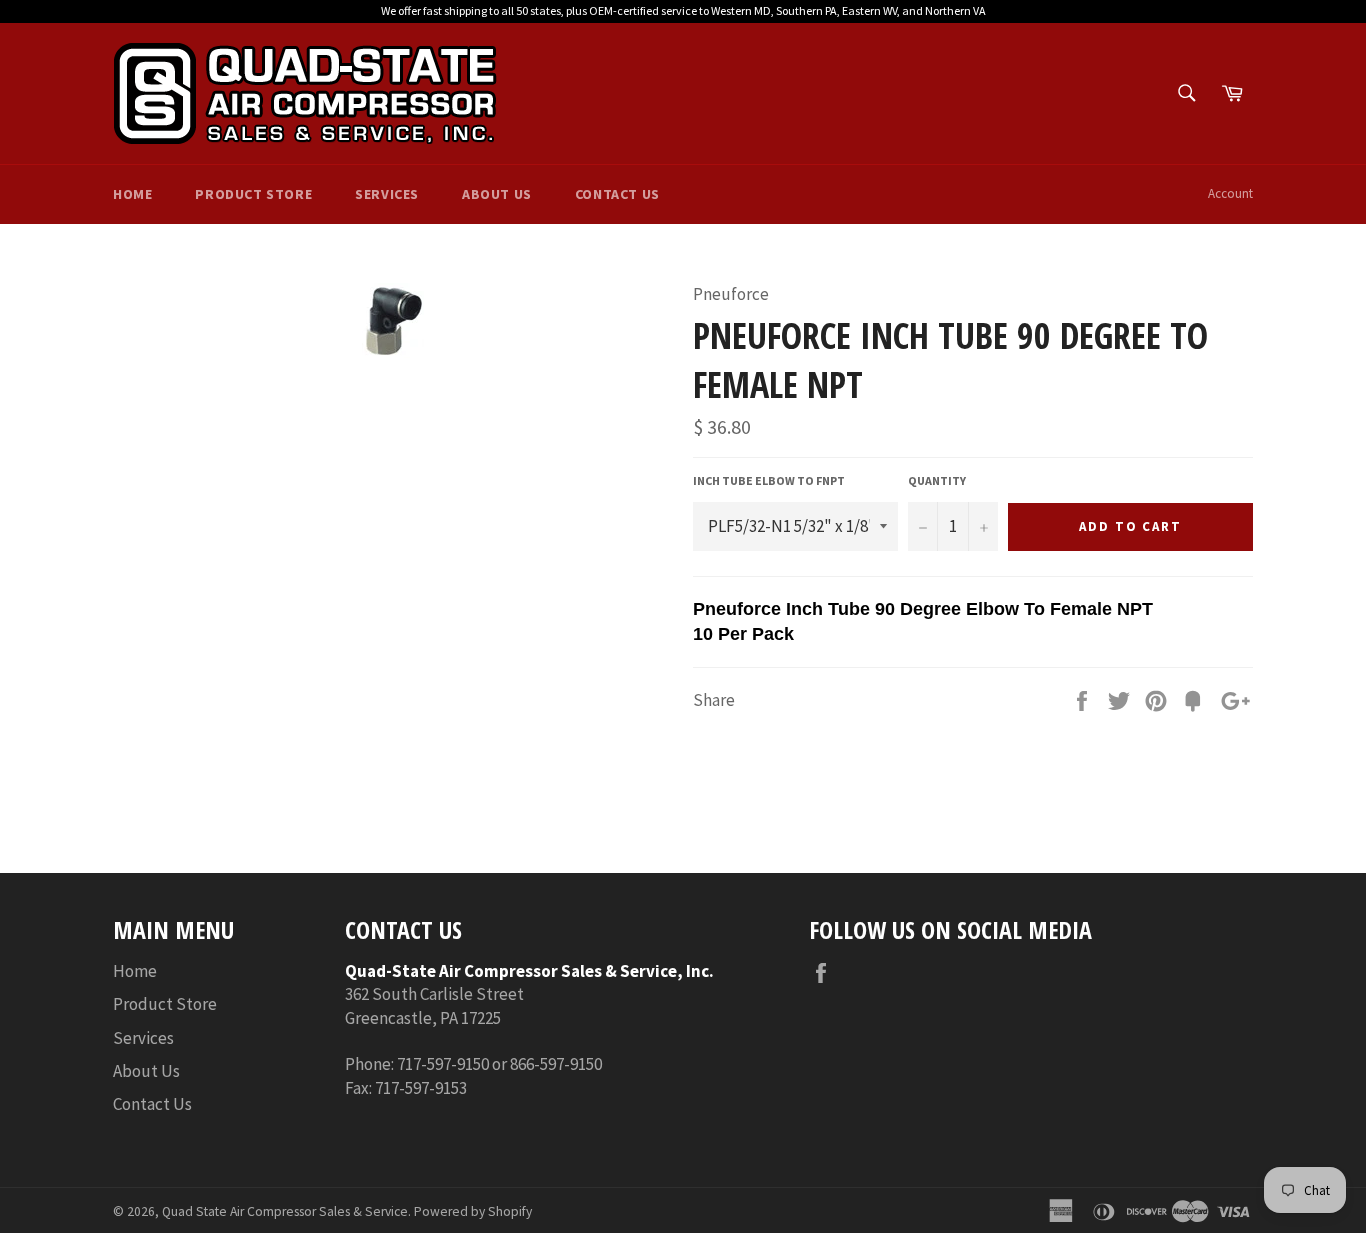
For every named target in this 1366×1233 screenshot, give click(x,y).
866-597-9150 (556, 1064)
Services (387, 194)
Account (1230, 193)
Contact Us (617, 194)
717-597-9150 (443, 1064)
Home (132, 194)
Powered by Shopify (473, 1211)
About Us (497, 194)
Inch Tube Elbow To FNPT (769, 480)
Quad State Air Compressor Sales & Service (285, 1211)
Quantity (937, 480)
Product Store (253, 194)
